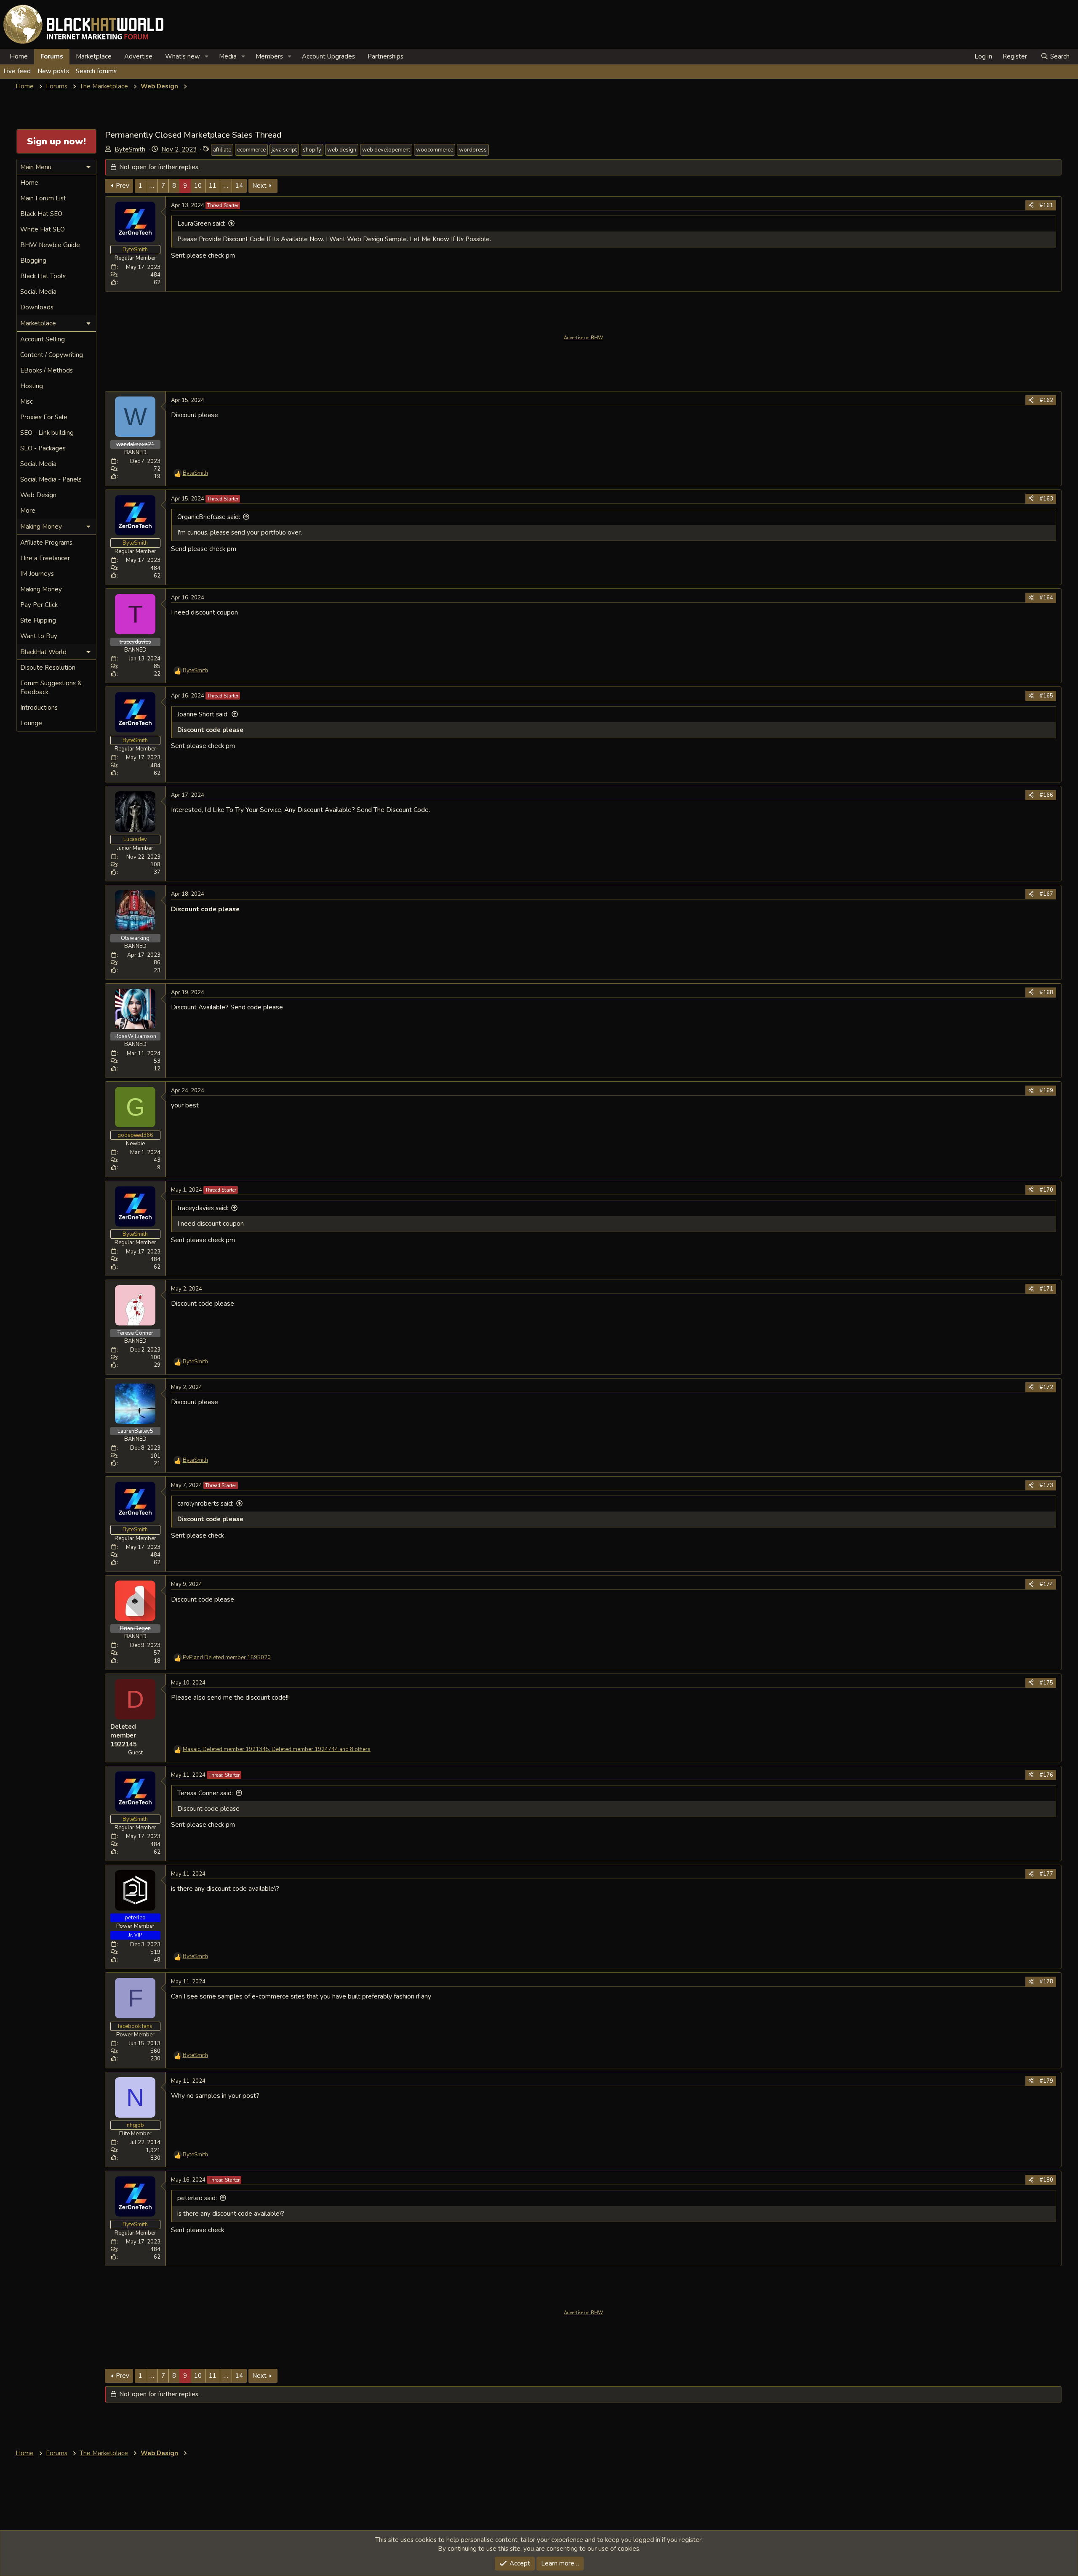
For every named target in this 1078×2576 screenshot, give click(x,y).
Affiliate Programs (46, 543)
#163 (1046, 499)
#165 (1046, 696)
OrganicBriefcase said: (209, 517)
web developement (386, 150)
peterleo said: (197, 2198)
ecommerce (251, 150)
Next (259, 186)
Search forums (96, 71)
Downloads (37, 307)
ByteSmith (130, 149)
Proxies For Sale (44, 417)
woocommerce (435, 150)
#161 (1046, 205)
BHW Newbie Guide (50, 245)
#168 (1046, 993)
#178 (1046, 1982)
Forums (52, 56)
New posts (53, 71)
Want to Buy (39, 636)
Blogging (33, 261)
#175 (1046, 1683)
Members (269, 56)
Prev (123, 186)
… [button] (152, 186)
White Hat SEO (43, 229)
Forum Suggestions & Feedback (51, 688)
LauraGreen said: (201, 224)
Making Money (41, 589)
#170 (1046, 1190)
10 (198, 186)
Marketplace (94, 56)
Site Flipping (38, 620)
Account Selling (43, 339)
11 (213, 186)
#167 (1046, 894)
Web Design (38, 495)
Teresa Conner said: (205, 1793)
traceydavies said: (203, 1208)
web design (342, 150)
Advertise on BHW (583, 338)
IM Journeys (37, 574)
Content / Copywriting (52, 355)
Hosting (32, 386)
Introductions (39, 708)
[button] (207, 57)
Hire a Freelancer (45, 558)
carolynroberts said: (205, 1504)
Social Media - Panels (51, 479)
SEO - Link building (47, 433)
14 (239, 186)
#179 (1046, 2081)
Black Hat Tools (43, 276)
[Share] (1031, 205)
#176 (1046, 1775)
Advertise (138, 56)
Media (228, 56)
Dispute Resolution (48, 668)
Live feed (17, 71)
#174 (1046, 1584)
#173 (1046, 1485)
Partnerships (386, 56)
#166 (1046, 795)
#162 (1046, 400)
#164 (1046, 598)
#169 (1046, 1091)
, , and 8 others (277, 1749)
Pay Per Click (39, 605)
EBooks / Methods (47, 370)
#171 (1046, 1289)
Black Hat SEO (41, 214)
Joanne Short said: (203, 714)
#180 (1046, 2180)
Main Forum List (43, 198)
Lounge (31, 723)
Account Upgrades (328, 56)
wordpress (473, 150)
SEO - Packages (43, 448)
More (28, 511)
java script (284, 150)
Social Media (38, 292)
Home (19, 56)
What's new (183, 56)
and (227, 1658)
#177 (1046, 1874)
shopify (312, 150)
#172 (1046, 1387)
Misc (27, 402)
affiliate (222, 150)
